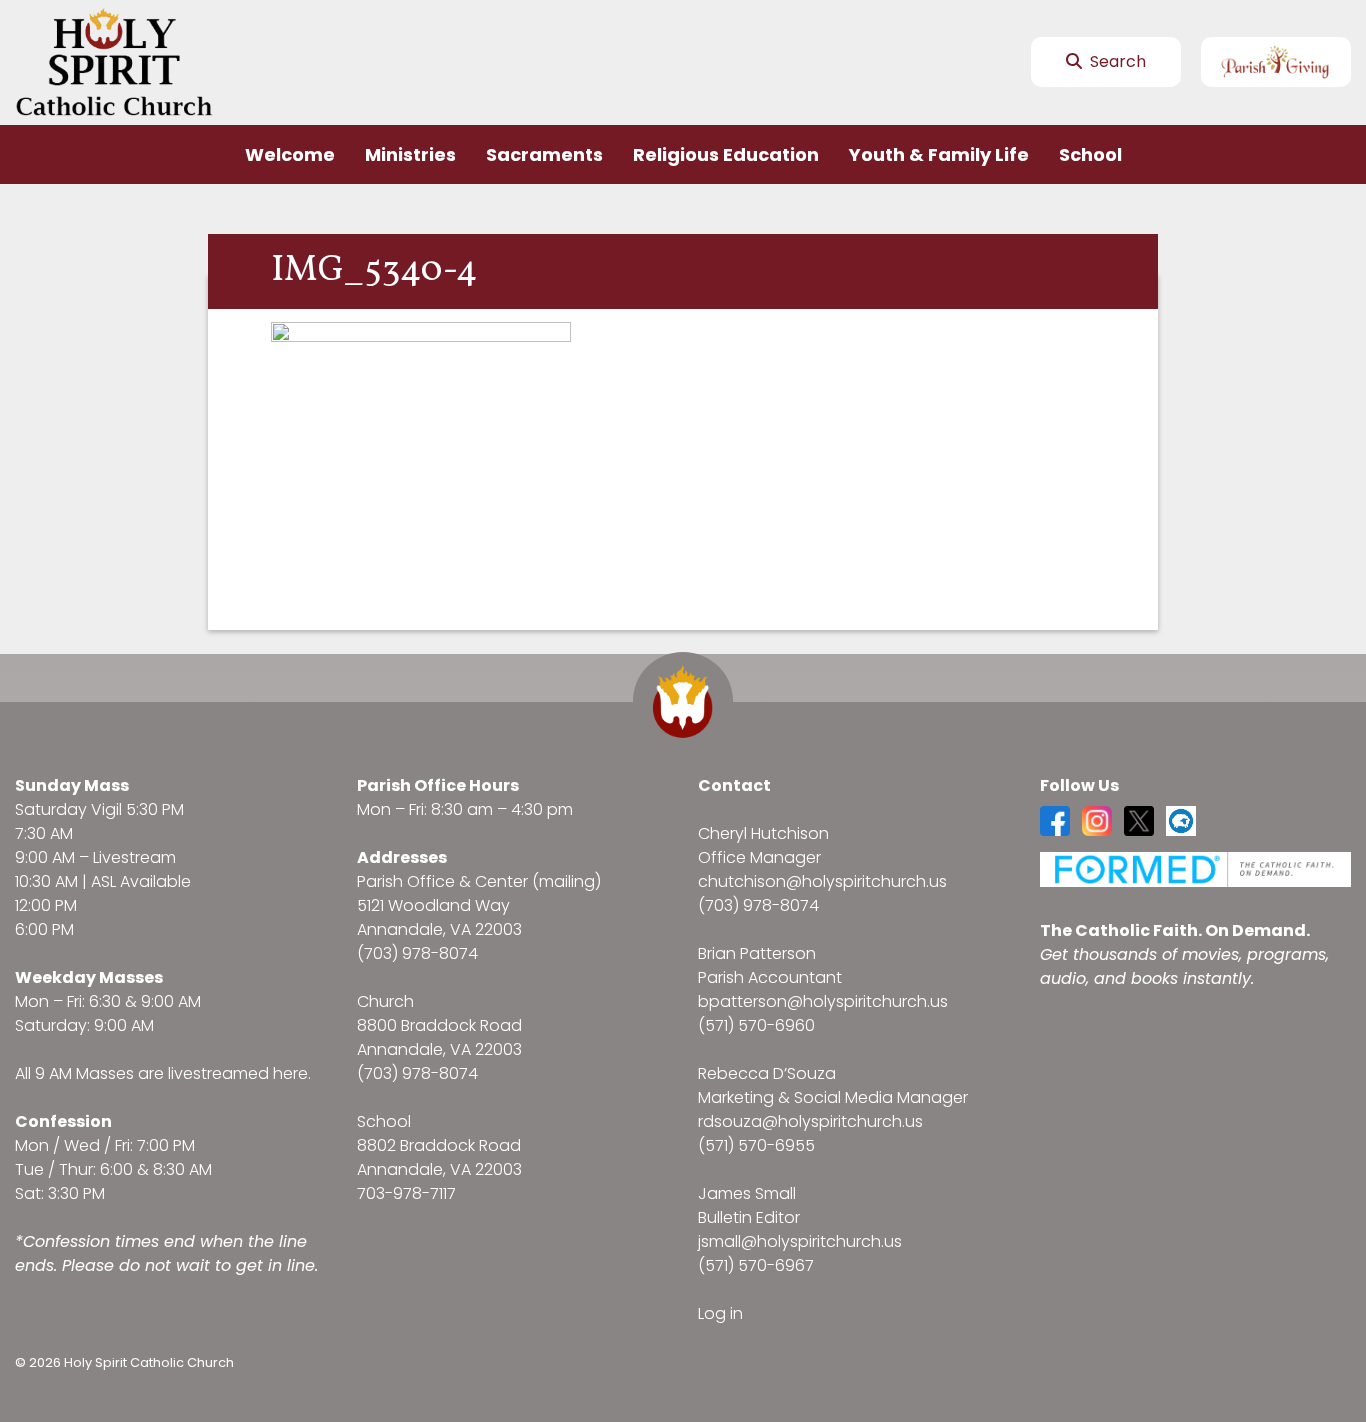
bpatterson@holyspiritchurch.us (823, 1001)
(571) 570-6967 (756, 1265)
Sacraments (544, 154)
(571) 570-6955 (756, 1145)
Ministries (410, 154)
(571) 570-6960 (756, 1025)
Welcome (290, 154)
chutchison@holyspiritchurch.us (822, 881)
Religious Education (726, 154)
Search (1116, 61)
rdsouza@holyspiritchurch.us (810, 1121)
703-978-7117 (406, 1193)
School (1090, 154)
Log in (720, 1313)
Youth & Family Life (939, 154)
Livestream (134, 857)
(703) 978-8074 (417, 953)
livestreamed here (238, 1073)
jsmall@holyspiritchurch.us (800, 1241)
